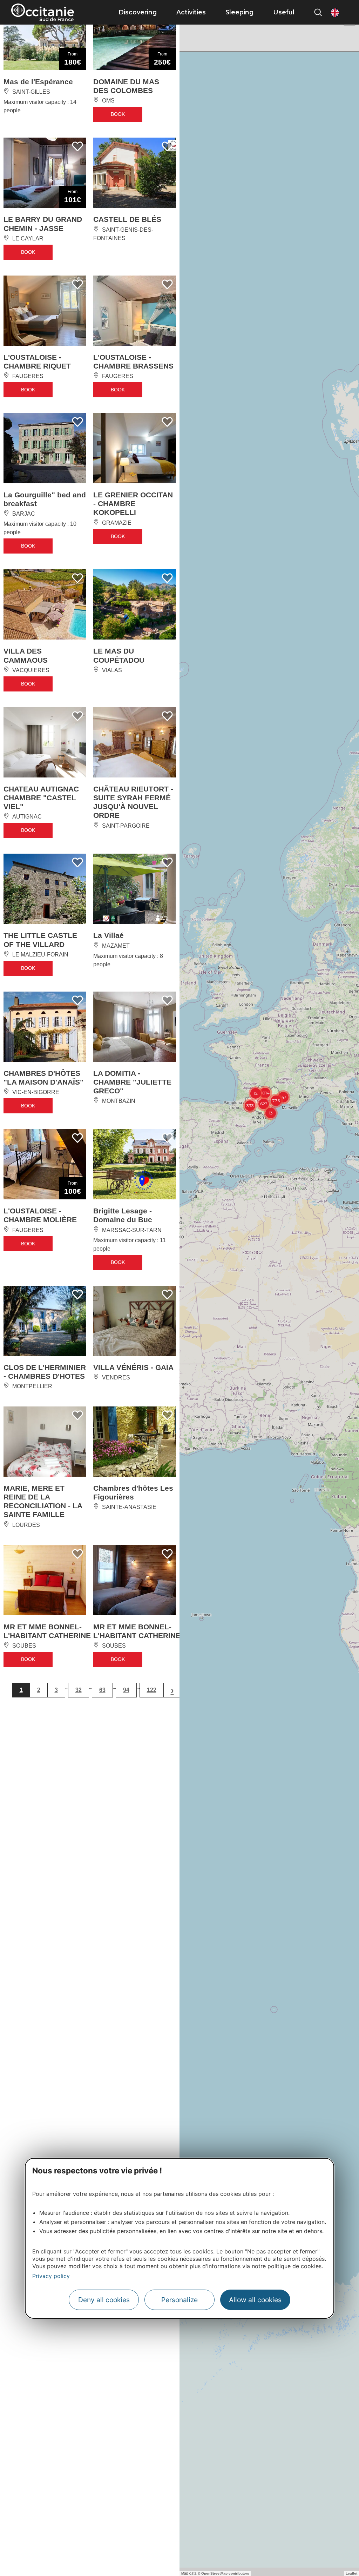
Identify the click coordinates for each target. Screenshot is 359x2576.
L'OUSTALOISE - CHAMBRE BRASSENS (133, 397)
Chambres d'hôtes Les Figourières (133, 1668)
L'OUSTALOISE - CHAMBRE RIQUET (37, 397)
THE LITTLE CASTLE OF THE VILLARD (40, 1044)
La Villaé (109, 1040)
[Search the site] (318, 12)
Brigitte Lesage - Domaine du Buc (123, 1353)
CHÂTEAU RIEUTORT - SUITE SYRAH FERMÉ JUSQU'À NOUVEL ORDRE (133, 890)
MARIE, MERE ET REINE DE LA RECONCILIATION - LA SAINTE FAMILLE (43, 1677)
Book (118, 128)
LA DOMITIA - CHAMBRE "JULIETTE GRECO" (132, 1203)
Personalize (179, 2300)
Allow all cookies (255, 2300)
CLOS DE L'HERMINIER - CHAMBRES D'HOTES (45, 1528)
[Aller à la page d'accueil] (43, 12)
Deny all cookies (104, 2300)
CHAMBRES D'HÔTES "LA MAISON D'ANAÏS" (43, 1198)
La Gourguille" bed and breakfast (45, 551)
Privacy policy (51, 2276)
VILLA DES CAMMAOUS (26, 727)
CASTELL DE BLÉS (127, 239)
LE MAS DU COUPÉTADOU (119, 727)
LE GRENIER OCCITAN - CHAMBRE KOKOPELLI (133, 556)
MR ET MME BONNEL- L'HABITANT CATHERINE (47, 1826)
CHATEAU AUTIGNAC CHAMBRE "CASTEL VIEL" (41, 885)
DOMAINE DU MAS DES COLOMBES (126, 88)
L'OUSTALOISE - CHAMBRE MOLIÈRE (40, 1353)
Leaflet (351, 2573)
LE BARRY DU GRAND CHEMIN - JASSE (43, 243)
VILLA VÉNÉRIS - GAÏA (133, 1524)
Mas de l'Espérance (38, 84)
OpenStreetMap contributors (225, 2573)
